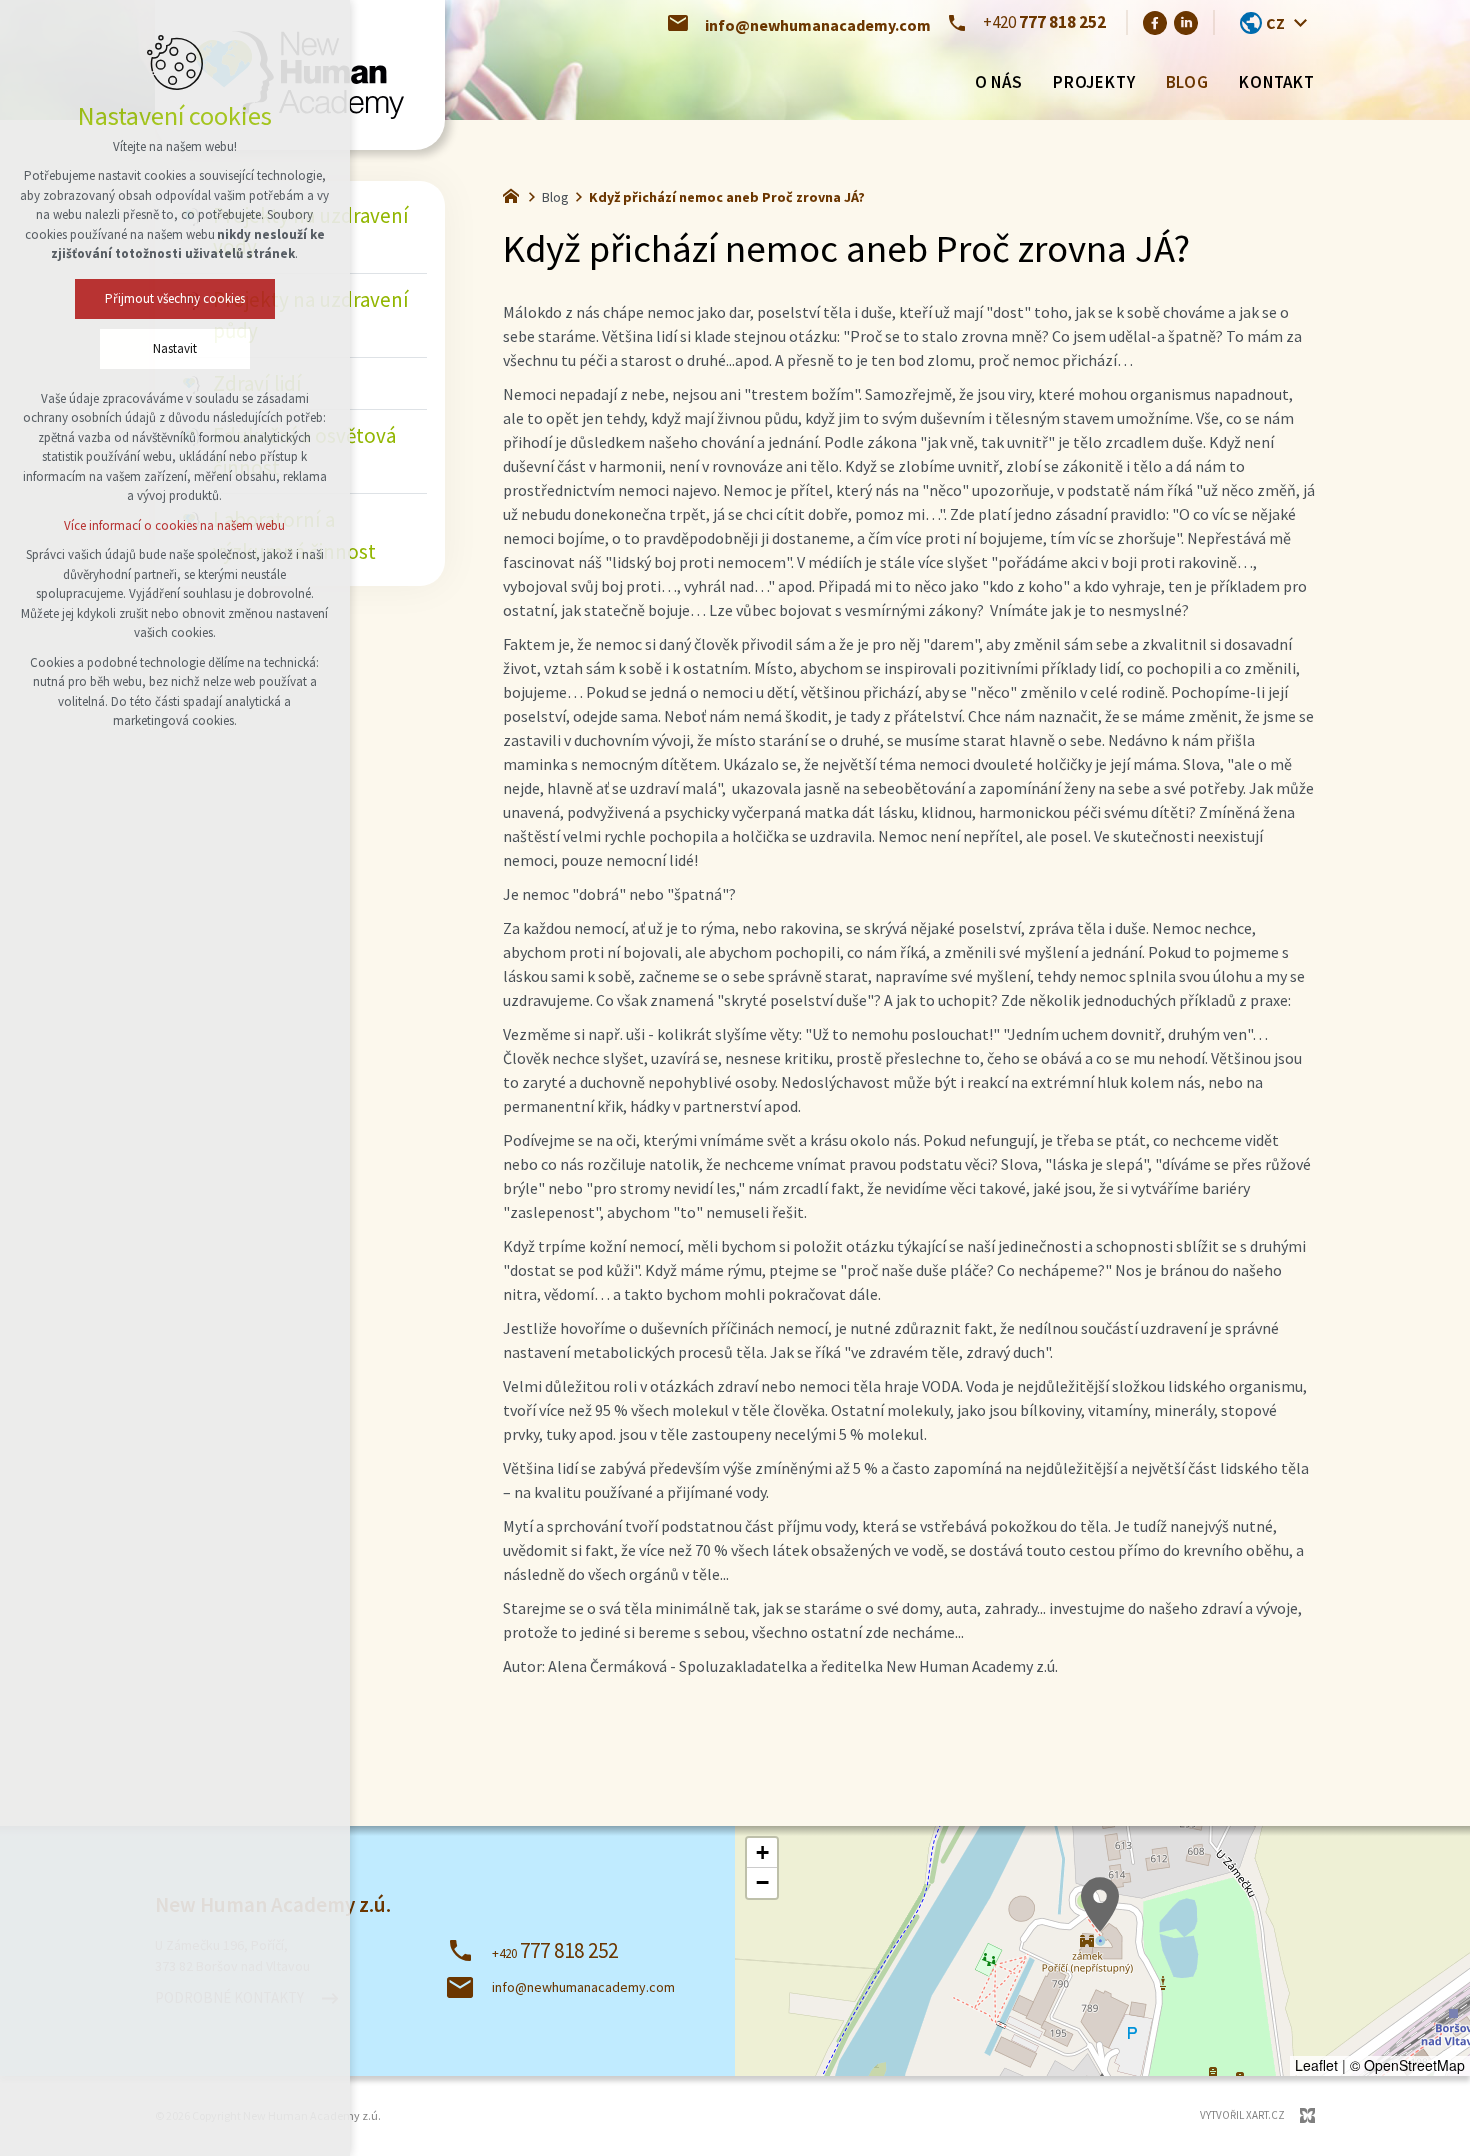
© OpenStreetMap (1407, 2065)
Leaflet (1316, 2065)
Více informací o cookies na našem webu (175, 525)
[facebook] (1155, 22)
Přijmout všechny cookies (175, 298)
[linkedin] (1186, 22)
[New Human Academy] (516, 194)
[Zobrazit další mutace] (1300, 23)
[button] (1100, 1904)
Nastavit (175, 348)
